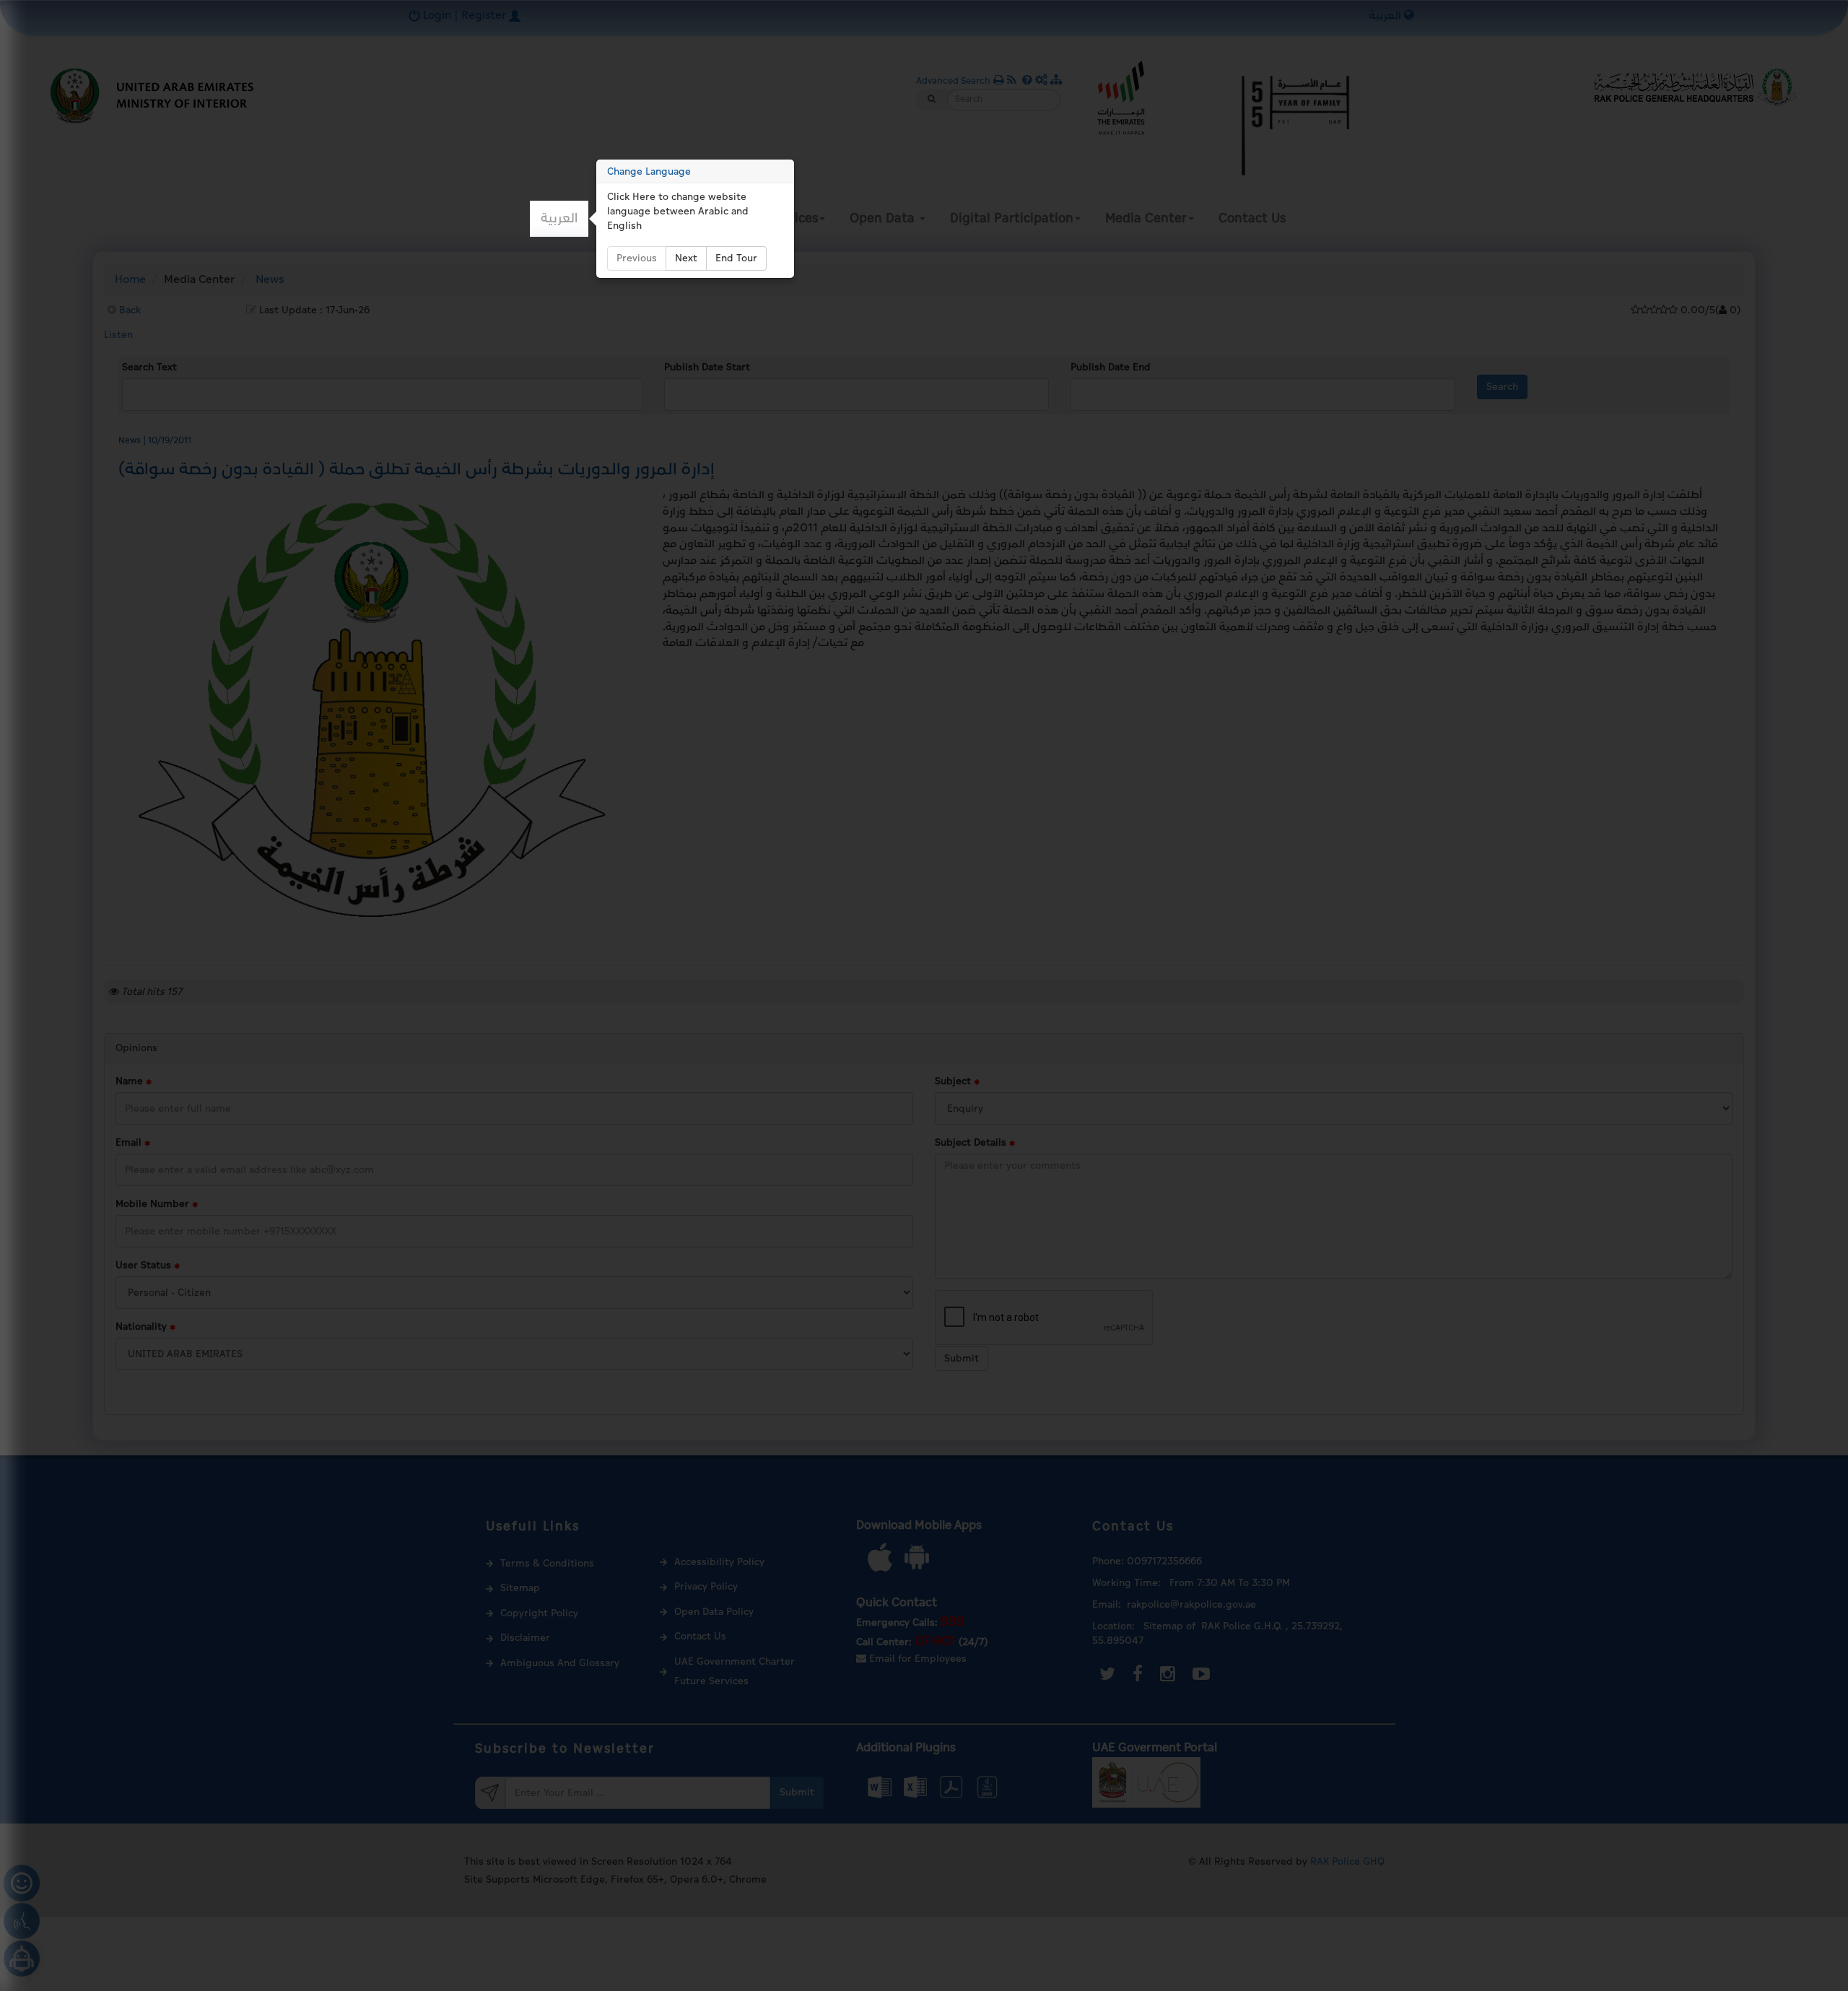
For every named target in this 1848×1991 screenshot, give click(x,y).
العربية (559, 218)
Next (686, 258)
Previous (637, 258)
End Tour (736, 258)
